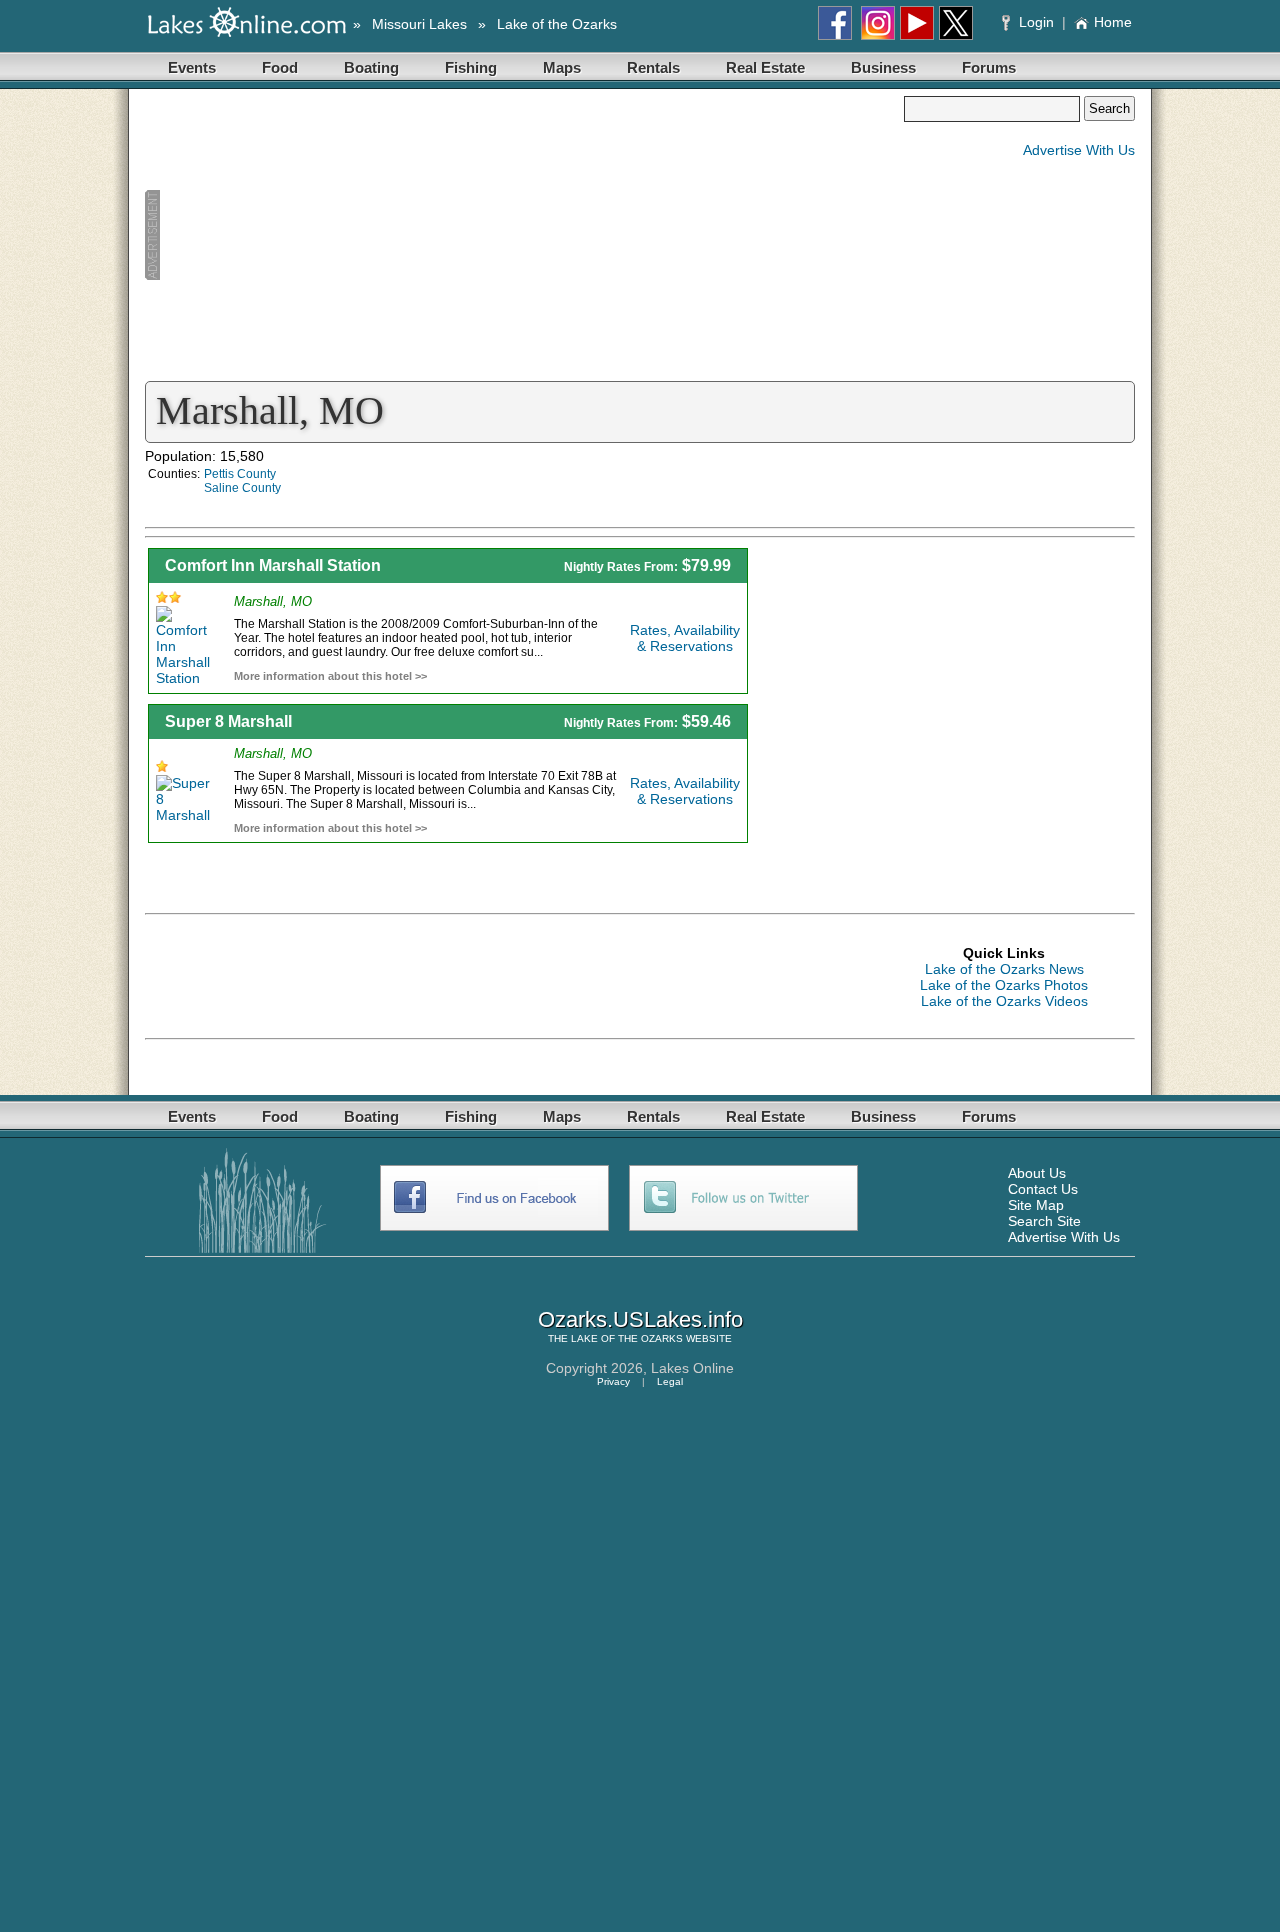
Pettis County (240, 474)
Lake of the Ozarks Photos (1004, 985)
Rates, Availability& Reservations (685, 638)
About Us (1037, 1173)
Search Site (1044, 1221)
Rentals (653, 67)
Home (1113, 22)
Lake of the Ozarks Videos (1004, 1001)
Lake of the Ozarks (557, 24)
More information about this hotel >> (330, 676)
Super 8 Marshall (228, 721)
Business (883, 67)
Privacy (613, 1381)
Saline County (242, 488)
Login (1036, 22)
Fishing (471, 67)
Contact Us (1043, 1189)
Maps (562, 67)
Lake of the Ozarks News (1004, 969)
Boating (371, 67)
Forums (989, 67)
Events (192, 67)
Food (280, 67)
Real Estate (765, 67)
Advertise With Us (1079, 150)
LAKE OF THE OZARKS (627, 1338)
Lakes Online (692, 1368)
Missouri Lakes (419, 24)
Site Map (1036, 1205)
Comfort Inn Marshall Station (273, 565)
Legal (670, 1381)
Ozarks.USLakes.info (640, 1319)
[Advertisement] (524, 236)
